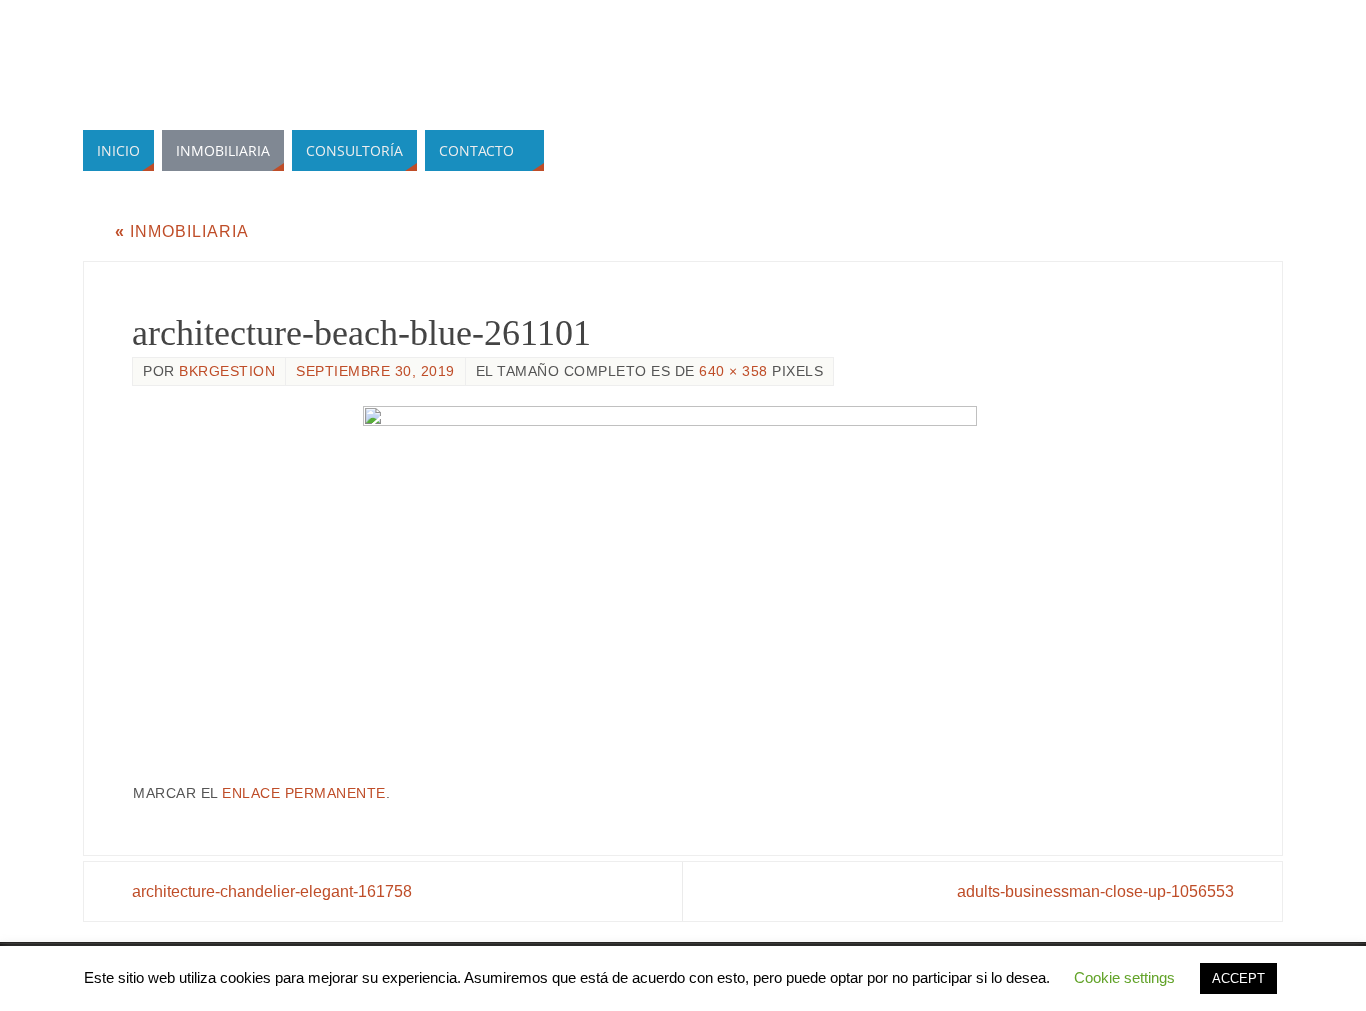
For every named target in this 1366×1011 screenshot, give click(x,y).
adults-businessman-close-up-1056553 (1095, 891)
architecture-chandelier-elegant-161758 (272, 891)
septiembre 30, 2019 (375, 371)
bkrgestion (227, 371)
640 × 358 (733, 371)
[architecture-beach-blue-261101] (683, 585)
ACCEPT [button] (1238, 978)
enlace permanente (304, 793)
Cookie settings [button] (1124, 977)
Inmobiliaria (182, 231)
